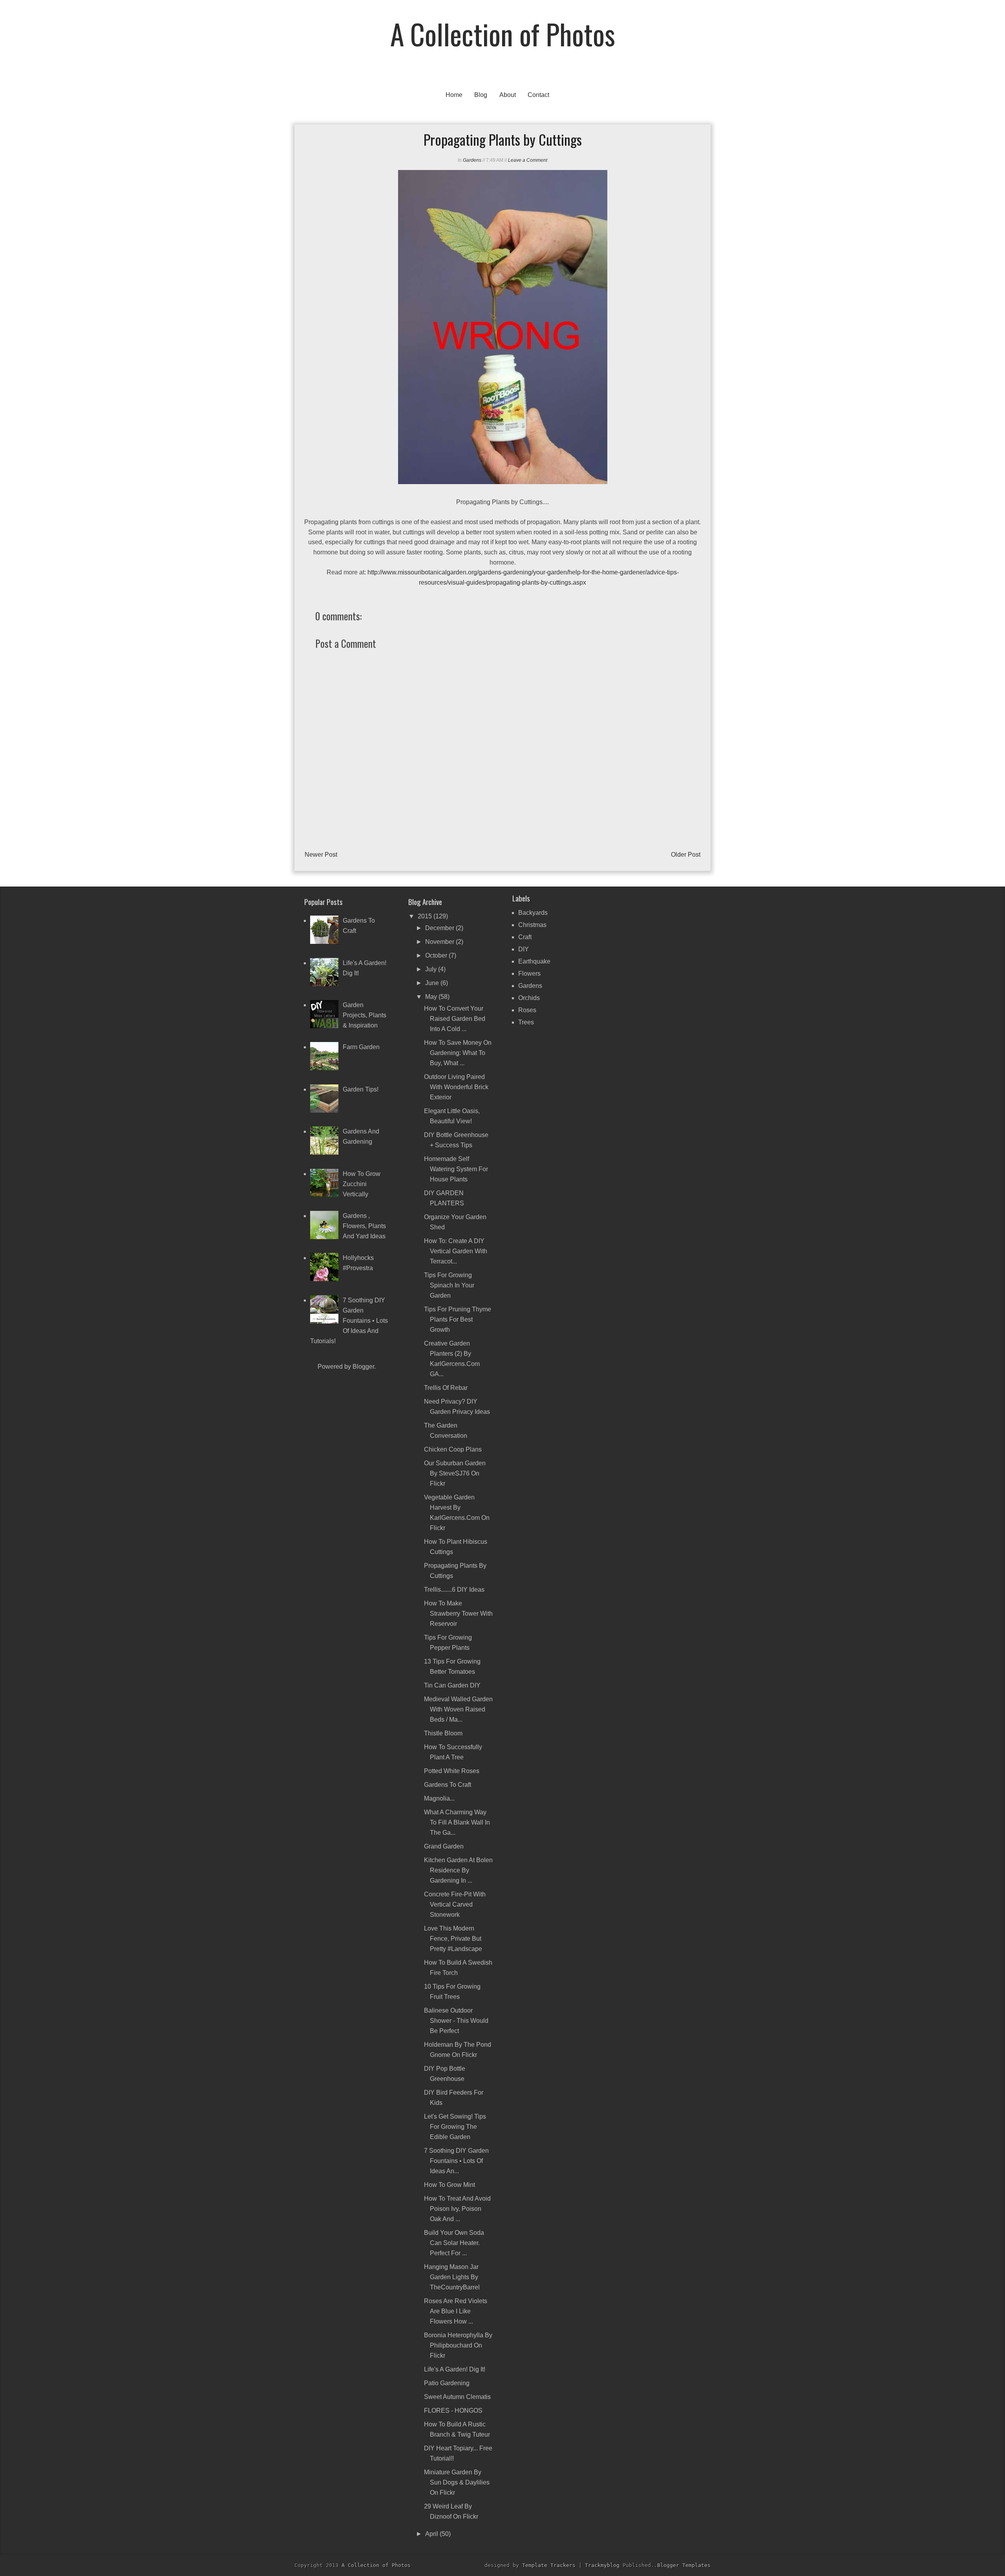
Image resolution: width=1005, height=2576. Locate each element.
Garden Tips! (361, 1089)
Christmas (532, 925)
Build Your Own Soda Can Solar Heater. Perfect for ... (454, 2243)
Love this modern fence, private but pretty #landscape (453, 1939)
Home (454, 95)
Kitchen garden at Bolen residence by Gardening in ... (458, 1870)
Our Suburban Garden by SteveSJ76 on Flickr (455, 1473)
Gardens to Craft (448, 1785)
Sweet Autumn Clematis (457, 2397)
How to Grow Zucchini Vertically (362, 1184)
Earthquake (534, 961)
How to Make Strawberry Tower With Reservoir (458, 1613)
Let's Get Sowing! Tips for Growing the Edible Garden (455, 2127)
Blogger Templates (684, 2565)
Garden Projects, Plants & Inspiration (365, 1015)
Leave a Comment (528, 160)
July (432, 969)
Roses (527, 1010)
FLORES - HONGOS (453, 2411)
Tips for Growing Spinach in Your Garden (449, 1285)
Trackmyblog (602, 2565)
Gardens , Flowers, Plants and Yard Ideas (364, 1226)
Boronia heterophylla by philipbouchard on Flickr (458, 2345)
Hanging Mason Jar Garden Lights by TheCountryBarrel (452, 2277)
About (508, 95)
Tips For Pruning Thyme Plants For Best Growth (458, 1319)
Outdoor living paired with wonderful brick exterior (456, 1087)
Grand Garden (444, 1846)
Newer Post (321, 855)
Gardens (472, 160)
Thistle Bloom (443, 1733)
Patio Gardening (447, 2383)
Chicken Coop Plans (453, 1449)
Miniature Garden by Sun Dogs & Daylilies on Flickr (457, 2482)
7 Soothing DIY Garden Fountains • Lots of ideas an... (456, 2161)
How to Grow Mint (450, 2185)
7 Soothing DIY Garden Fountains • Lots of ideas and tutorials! (349, 1321)
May (432, 997)
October (437, 955)
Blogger (363, 1367)
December (440, 928)
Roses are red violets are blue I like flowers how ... (456, 2311)
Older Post (686, 855)
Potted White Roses (452, 1771)
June (433, 983)
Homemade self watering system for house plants (456, 1169)
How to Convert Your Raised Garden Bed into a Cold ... (455, 1019)
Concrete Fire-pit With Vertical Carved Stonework (455, 1904)
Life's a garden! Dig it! (455, 2369)
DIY (524, 949)
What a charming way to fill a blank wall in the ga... (457, 1822)
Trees (526, 1022)
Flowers (529, 974)
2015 (426, 916)
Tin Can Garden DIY (452, 1685)
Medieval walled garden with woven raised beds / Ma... (458, 1709)
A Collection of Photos (503, 34)
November (440, 942)
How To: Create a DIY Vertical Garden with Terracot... (456, 1251)
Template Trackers (549, 2565)
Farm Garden (361, 1047)
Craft (525, 937)
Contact (538, 95)
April (432, 2534)
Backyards (533, 913)
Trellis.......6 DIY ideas (454, 1590)
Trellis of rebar (446, 1388)
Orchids (529, 998)
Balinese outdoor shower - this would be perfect (456, 2021)
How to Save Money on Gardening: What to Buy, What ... (458, 1053)
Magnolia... (439, 1798)
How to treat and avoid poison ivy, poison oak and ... (457, 2209)
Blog (481, 95)
